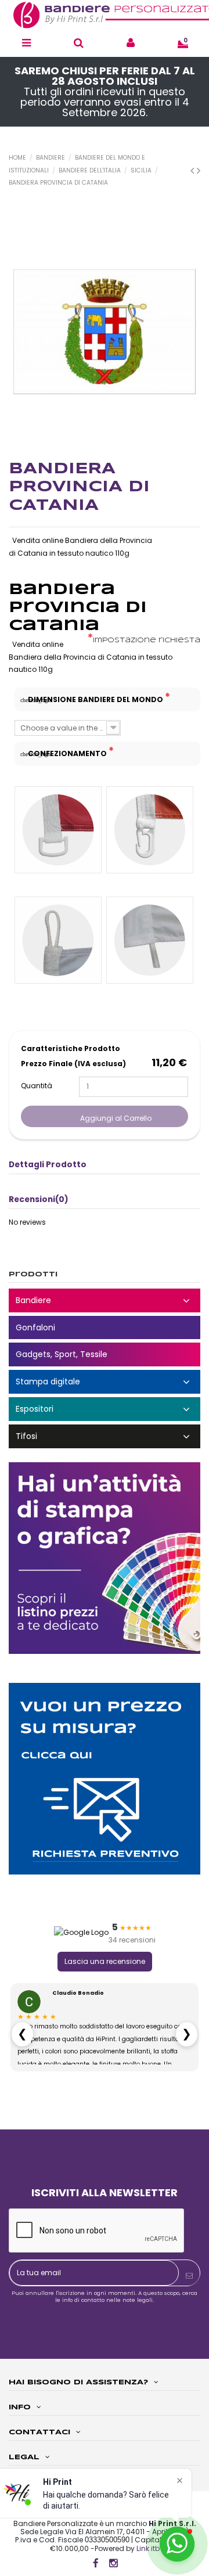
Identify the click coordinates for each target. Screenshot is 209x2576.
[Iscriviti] (189, 2276)
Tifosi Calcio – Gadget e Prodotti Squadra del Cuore (105, 1436)
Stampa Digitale (105, 1382)
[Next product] (199, 170)
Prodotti (33, 1274)
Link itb (148, 2548)
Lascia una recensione (105, 1961)
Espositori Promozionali (105, 1409)
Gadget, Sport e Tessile (105, 1354)
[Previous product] (194, 170)
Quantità (37, 1086)
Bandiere (105, 1300)
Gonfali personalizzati (105, 1328)
